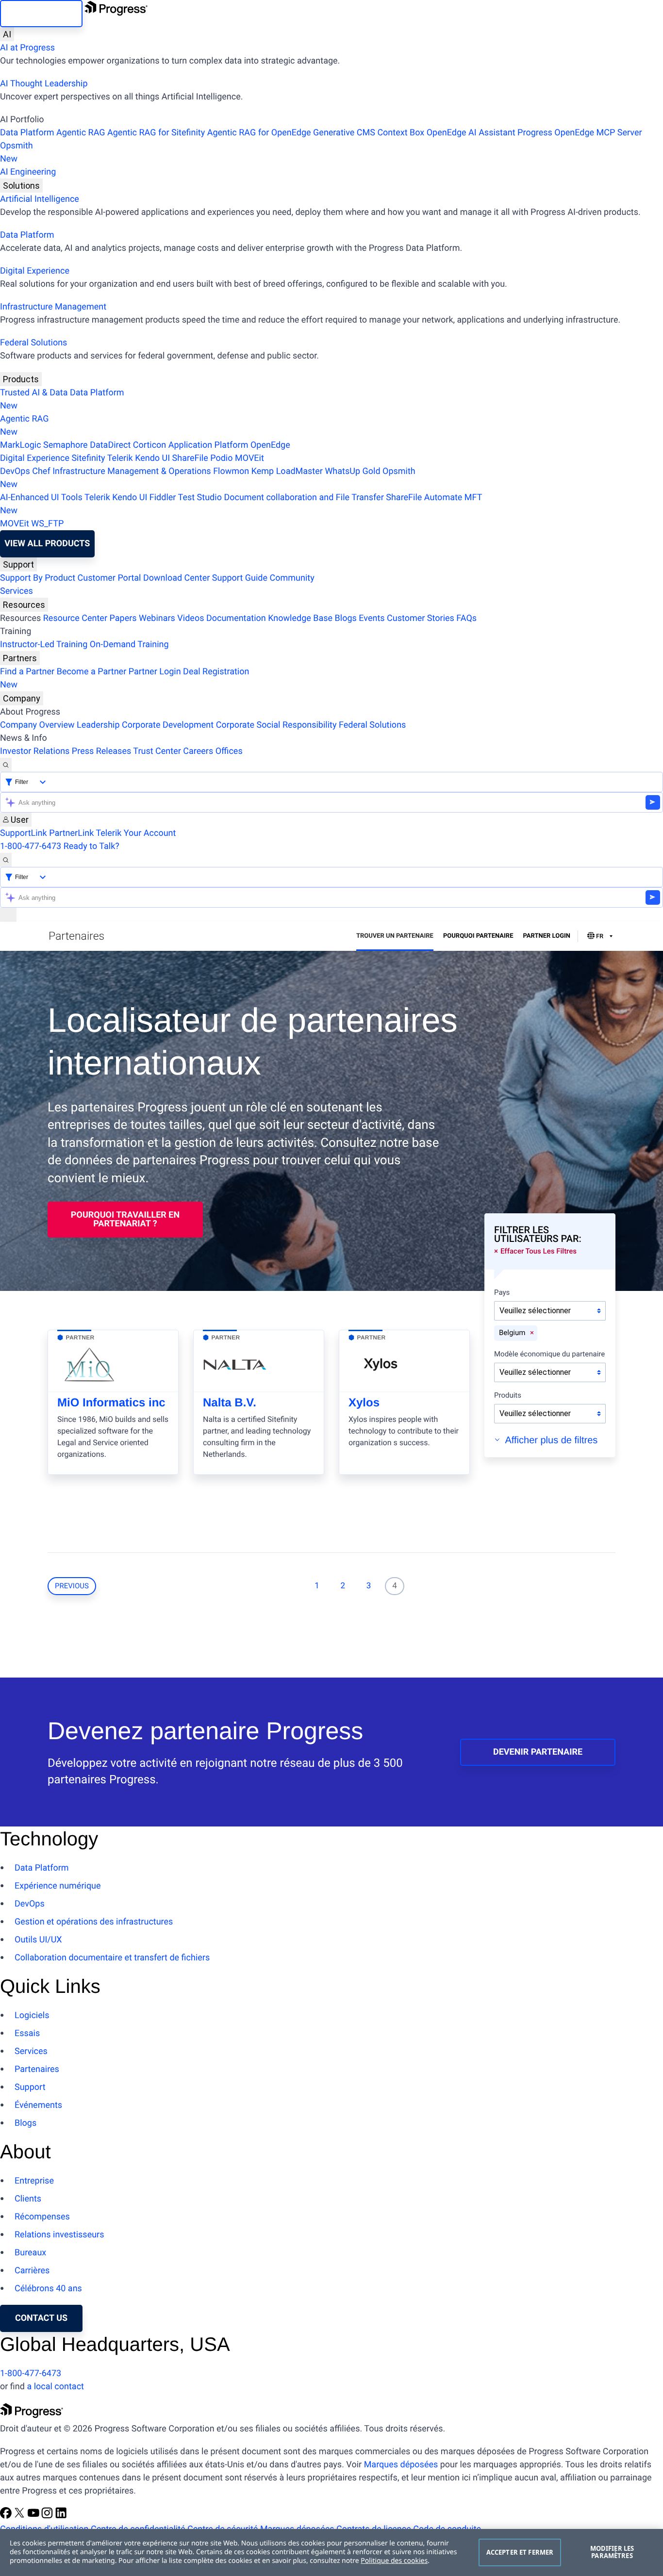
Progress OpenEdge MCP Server (580, 133)
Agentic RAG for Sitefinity (156, 133)
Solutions (21, 186)
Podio (221, 458)
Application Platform (208, 445)
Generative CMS (344, 133)
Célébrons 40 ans (48, 2289)
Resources (24, 605)
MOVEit (249, 458)
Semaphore (66, 445)
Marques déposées (401, 2465)
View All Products (47, 544)
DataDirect (110, 445)
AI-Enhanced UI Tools (41, 497)
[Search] (6, 765)
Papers (123, 618)
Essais (27, 2033)
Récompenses (42, 2217)
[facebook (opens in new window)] (7, 2516)
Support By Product (38, 578)
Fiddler (163, 497)
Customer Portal (109, 578)
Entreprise (34, 2181)
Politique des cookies (394, 2561)
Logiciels (32, 2015)
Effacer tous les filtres (539, 1251)
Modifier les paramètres (612, 2552)
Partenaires (37, 2069)
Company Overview (37, 725)
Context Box (401, 133)
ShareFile (190, 458)
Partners (20, 658)
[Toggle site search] (6, 860)
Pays (502, 1293)
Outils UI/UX (38, 1940)
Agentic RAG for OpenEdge (259, 133)
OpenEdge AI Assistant (471, 133)
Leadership (98, 725)
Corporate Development (168, 725)
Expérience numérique (58, 1886)
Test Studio (200, 497)
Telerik (120, 458)
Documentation (236, 618)
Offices (229, 751)
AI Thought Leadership (44, 84)
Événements (38, 2105)
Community (292, 578)
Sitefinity (88, 458)
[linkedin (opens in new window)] (61, 2516)
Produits (508, 1396)
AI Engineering (28, 172)
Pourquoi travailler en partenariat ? (125, 1219)
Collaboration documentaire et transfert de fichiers (112, 1958)
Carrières (32, 2271)
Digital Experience (35, 271)
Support (18, 564)
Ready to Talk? (91, 846)
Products (21, 379)
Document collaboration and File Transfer (304, 497)
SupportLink (24, 833)
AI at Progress (27, 48)
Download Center (176, 578)
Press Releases (101, 751)
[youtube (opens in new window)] (34, 2516)
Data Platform (27, 133)
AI (7, 34)
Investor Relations (35, 751)
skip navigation (41, 13)
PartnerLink (71, 833)
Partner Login (155, 672)
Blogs (346, 618)
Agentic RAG (81, 133)
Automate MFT (241, 504)
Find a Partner (27, 672)
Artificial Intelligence (40, 199)
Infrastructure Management (53, 307)
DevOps (15, 471)
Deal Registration (124, 678)
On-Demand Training (129, 644)
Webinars (157, 618)
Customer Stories (421, 618)
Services (17, 591)
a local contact (55, 2387)
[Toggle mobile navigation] (8, 915)
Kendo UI (152, 458)
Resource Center (75, 618)
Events (372, 618)
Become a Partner (92, 672)
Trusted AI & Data (34, 393)
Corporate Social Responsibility (276, 725)
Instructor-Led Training (44, 644)
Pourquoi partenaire (478, 936)
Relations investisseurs (59, 2235)
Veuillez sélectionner (535, 1311)
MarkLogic (21, 445)
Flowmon (231, 471)
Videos (191, 618)
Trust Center (157, 751)
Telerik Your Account (136, 833)
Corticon (149, 445)
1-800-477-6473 (31, 846)
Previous (72, 1586)
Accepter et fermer (520, 2552)
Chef (41, 471)
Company (22, 698)
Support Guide (240, 578)
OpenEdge (270, 445)
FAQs (466, 618)
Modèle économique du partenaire (549, 1354)
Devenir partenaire (538, 1752)
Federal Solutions (33, 343)
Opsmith (17, 152)
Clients (28, 2199)
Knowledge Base (300, 618)
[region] (331, 2552)
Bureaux (30, 2253)
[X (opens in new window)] (20, 2516)
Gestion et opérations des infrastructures (94, 1922)
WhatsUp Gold (352, 471)
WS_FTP (47, 524)
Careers (198, 751)
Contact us (41, 2318)
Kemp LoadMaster (287, 471)
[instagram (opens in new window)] (48, 2516)
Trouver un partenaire (395, 936)
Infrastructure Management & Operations (132, 471)
